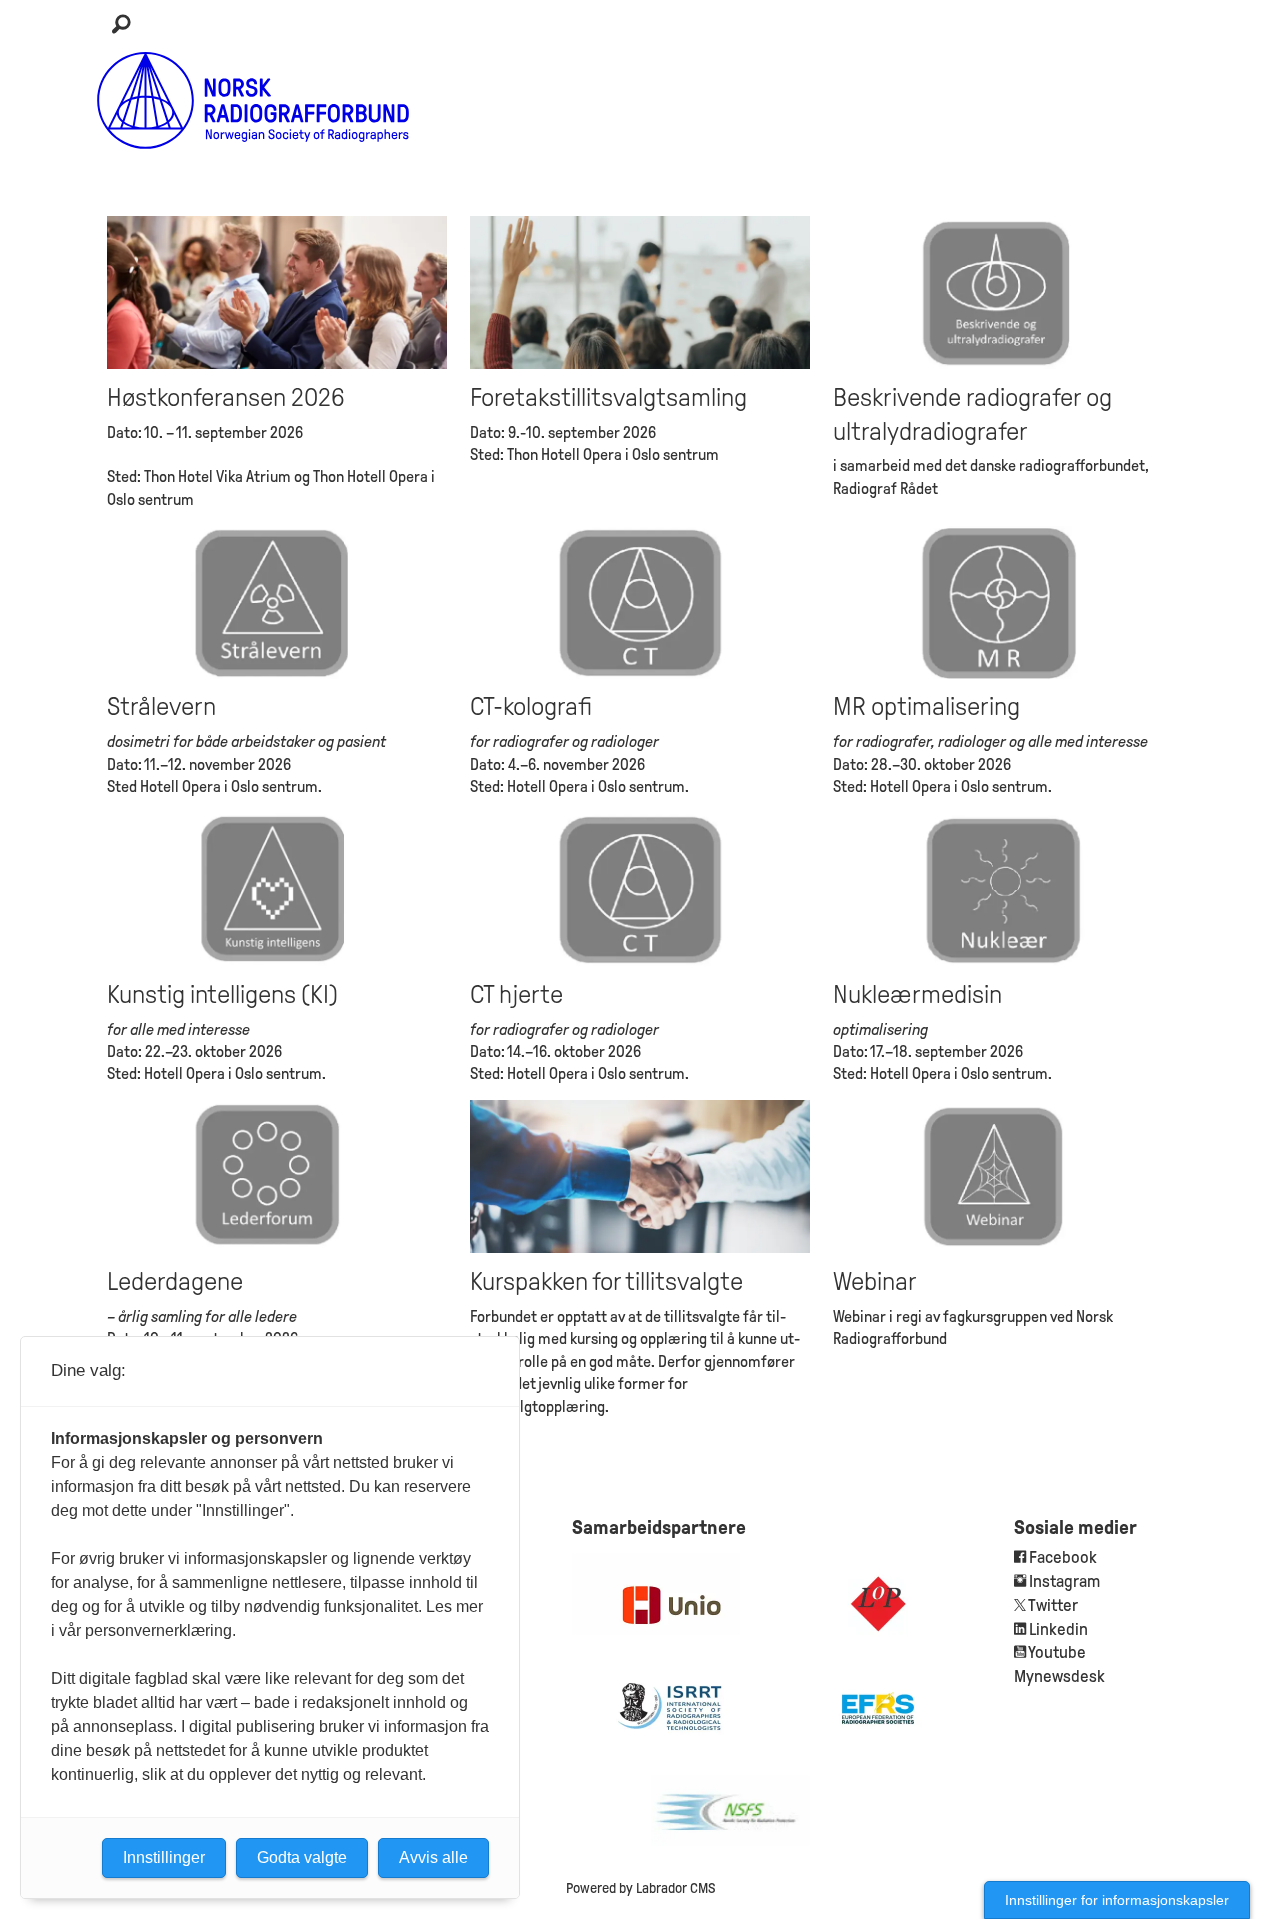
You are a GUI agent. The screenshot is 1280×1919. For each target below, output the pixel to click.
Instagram (1064, 1581)
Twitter (1053, 1605)
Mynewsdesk (1059, 1676)
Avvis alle (433, 1857)
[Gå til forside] (253, 100)
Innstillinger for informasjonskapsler (1117, 1900)
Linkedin (1058, 1629)
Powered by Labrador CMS (640, 1888)
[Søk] (121, 25)
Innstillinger (164, 1857)
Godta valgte (302, 1857)
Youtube (1057, 1652)
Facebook (1061, 1557)
